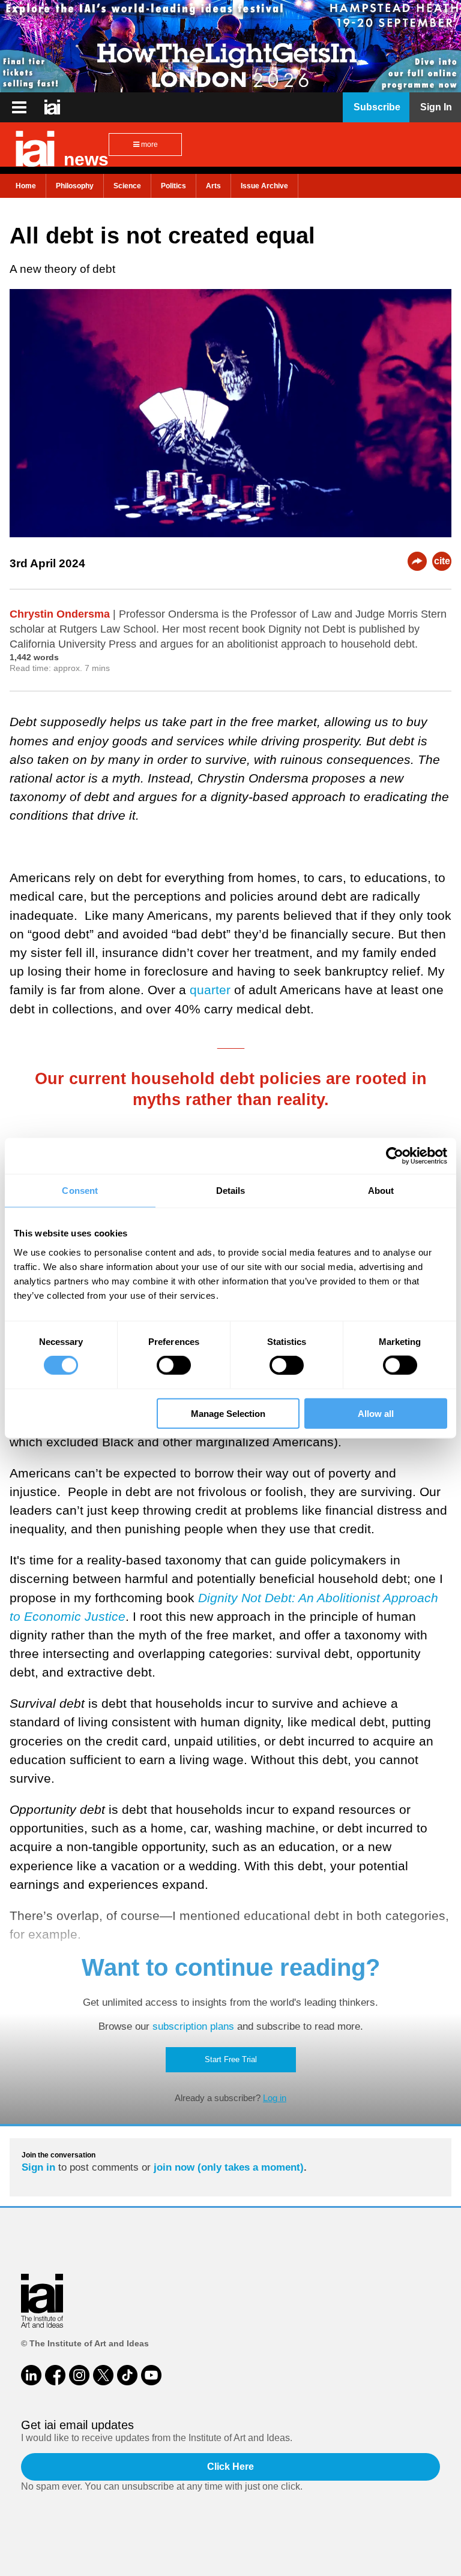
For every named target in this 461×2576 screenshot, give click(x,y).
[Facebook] (55, 2375)
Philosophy (75, 186)
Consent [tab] (80, 1191)
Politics (173, 186)
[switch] (174, 1365)
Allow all (376, 1413)
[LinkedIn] (31, 2375)
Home (26, 186)
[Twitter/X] (103, 2375)
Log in (275, 2098)
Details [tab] (231, 1191)
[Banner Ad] (230, 46)
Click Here (230, 2467)
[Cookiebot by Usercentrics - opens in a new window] (395, 1156)
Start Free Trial (231, 2059)
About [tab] (381, 1191)
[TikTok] (127, 2375)
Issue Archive (264, 186)
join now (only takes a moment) (229, 2167)
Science (127, 186)
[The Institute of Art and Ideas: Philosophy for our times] (19, 107)
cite (442, 561)
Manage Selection (228, 1413)
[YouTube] (151, 2375)
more (149, 145)
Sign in (38, 2167)
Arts (213, 186)
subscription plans (193, 2026)
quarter (210, 990)
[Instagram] (79, 2375)
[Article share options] (417, 561)
